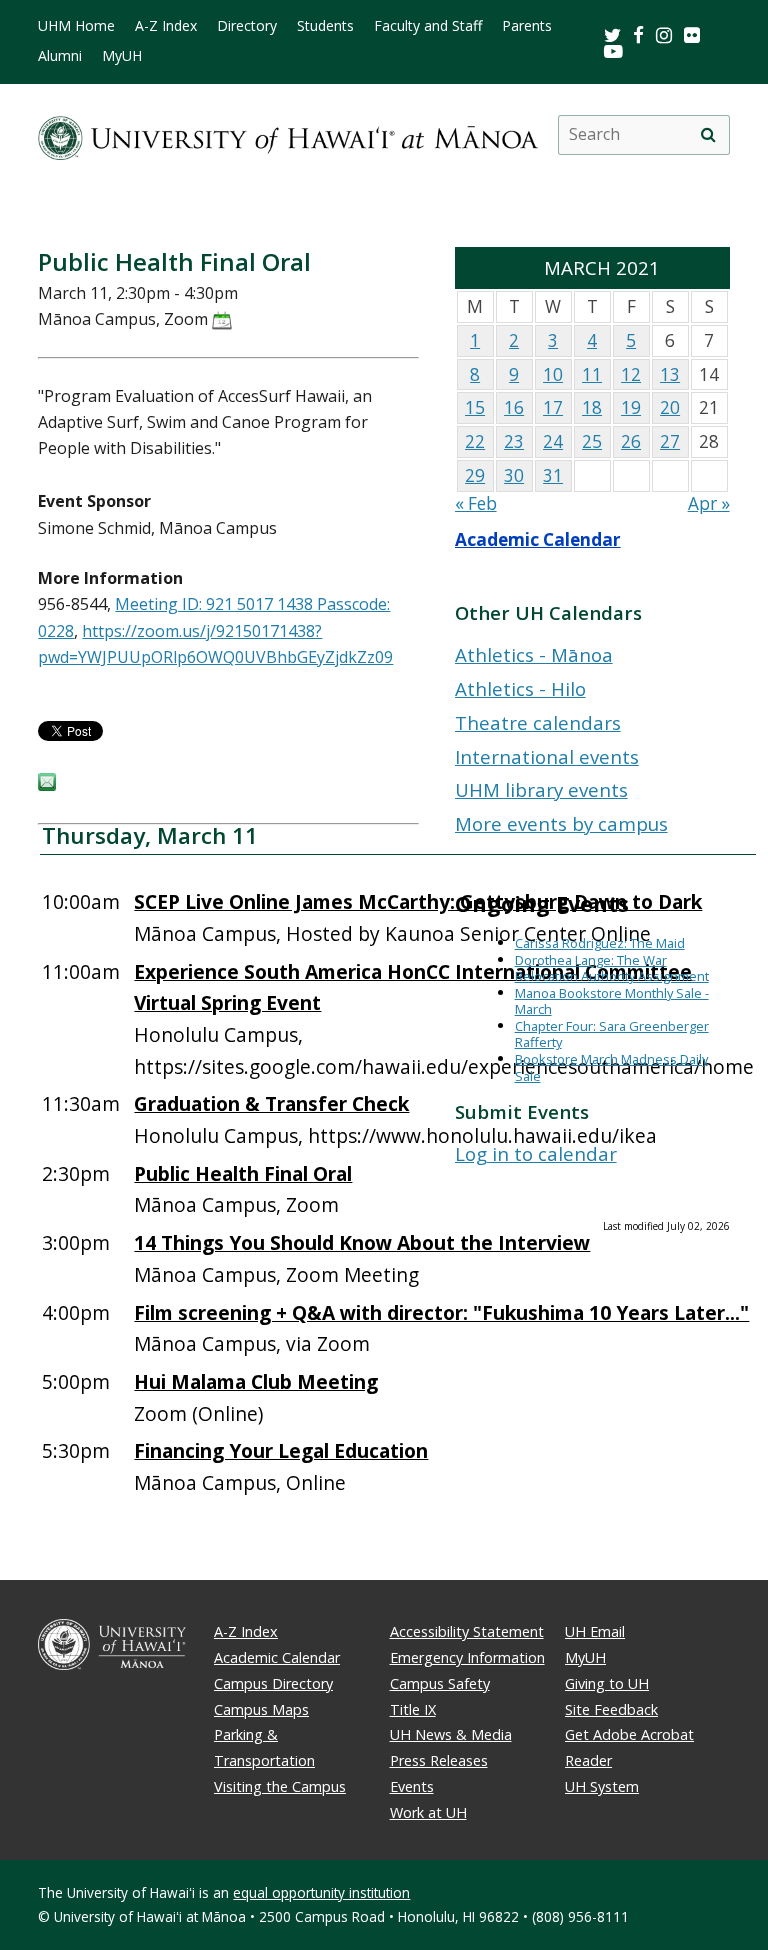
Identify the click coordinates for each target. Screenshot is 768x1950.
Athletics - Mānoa (534, 654)
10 (553, 374)
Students (325, 26)
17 (553, 407)
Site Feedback (611, 1709)
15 (475, 407)
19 (631, 407)
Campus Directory (273, 1683)
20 (670, 407)
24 (553, 441)
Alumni (60, 56)
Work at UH (428, 1812)
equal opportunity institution (321, 1892)
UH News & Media (451, 1734)
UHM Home (76, 26)
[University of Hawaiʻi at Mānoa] (287, 134)
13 (670, 374)
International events (547, 756)
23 (514, 441)
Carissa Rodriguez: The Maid (600, 943)
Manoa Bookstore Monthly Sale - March (612, 1001)
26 (631, 441)
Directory (247, 26)
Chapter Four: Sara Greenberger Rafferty (612, 1034)
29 (475, 475)
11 (592, 374)
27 (670, 441)
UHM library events (541, 789)
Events (412, 1786)
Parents (527, 26)
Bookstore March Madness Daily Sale (611, 1067)
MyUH (122, 56)
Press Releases (439, 1760)
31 (553, 475)
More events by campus (561, 823)
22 (475, 441)
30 (514, 475)
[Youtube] (613, 50)
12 (631, 374)
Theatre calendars (538, 722)
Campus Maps (261, 1709)
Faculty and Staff (428, 26)
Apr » (709, 503)
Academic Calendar (538, 539)
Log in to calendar (536, 1153)
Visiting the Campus (280, 1786)
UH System (602, 1786)
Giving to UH (607, 1683)
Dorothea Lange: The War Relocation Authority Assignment (612, 968)
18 (592, 407)
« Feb (476, 503)
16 (514, 407)
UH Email (595, 1631)
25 (592, 441)
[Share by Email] (47, 785)
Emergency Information (467, 1657)
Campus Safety (440, 1683)
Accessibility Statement (467, 1631)
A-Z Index (166, 26)
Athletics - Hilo (520, 688)
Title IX (413, 1709)
